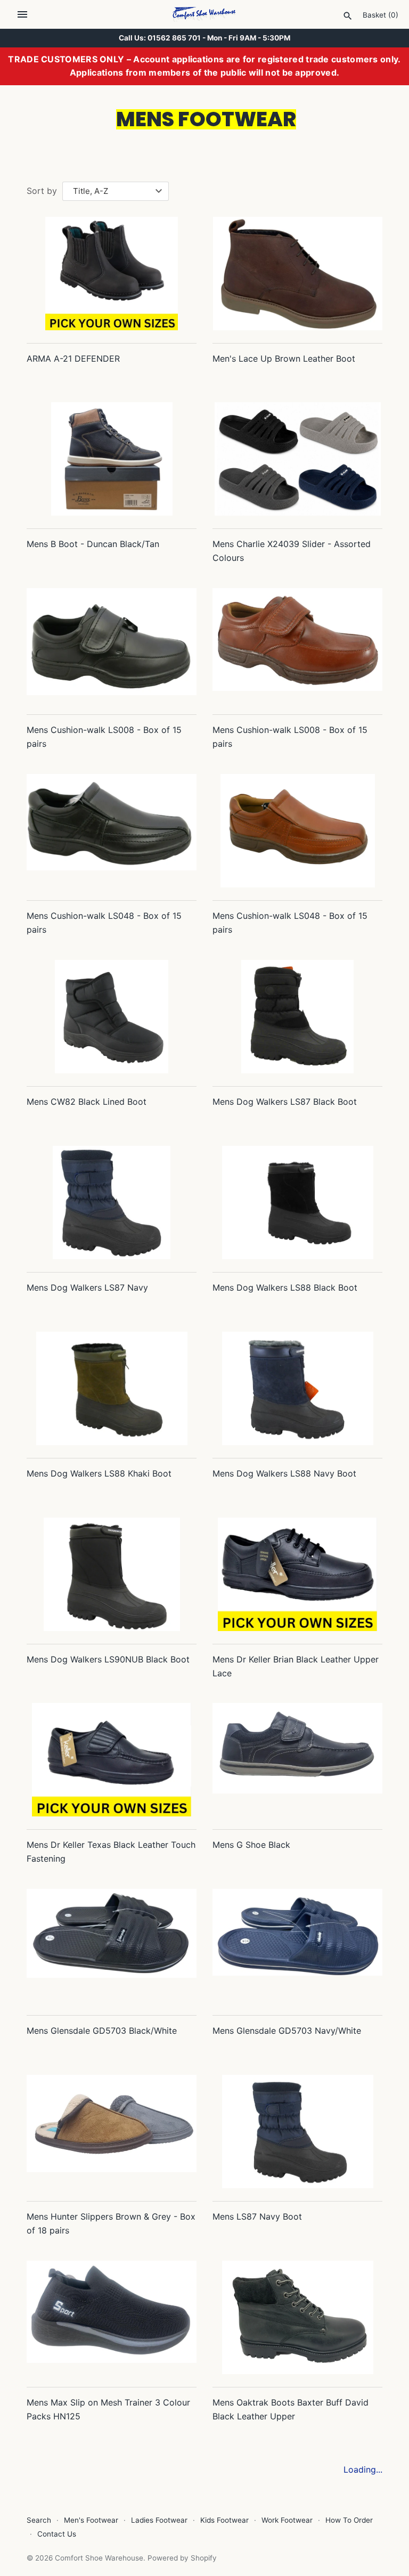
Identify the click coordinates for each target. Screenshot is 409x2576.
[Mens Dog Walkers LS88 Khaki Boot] (112, 1388)
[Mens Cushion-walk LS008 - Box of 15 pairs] (112, 645)
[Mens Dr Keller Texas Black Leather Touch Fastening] (112, 1760)
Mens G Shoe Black (251, 1845)
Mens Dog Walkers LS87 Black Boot (285, 1102)
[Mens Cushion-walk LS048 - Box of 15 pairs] (112, 831)
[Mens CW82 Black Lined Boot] (112, 1017)
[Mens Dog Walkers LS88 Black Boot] (297, 1203)
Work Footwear (287, 2520)
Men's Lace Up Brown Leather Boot (284, 358)
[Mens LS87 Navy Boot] (297, 2131)
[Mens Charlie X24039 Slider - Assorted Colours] (297, 459)
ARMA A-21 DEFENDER (73, 358)
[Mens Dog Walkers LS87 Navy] (112, 1203)
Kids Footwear (224, 2520)
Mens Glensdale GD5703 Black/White (102, 2031)
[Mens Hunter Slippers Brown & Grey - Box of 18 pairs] (112, 2131)
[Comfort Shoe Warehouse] (205, 14)
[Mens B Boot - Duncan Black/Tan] (112, 459)
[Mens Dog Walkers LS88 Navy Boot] (297, 1388)
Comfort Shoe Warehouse (99, 2558)
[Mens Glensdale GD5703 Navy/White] (297, 1946)
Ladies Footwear (159, 2520)
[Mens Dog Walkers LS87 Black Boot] (297, 1017)
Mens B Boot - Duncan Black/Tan (93, 544)
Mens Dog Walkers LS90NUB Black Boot (108, 1659)
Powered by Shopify (182, 2558)
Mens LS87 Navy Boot (257, 2216)
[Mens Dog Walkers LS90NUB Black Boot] (112, 1574)
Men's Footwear (91, 2520)
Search (39, 2520)
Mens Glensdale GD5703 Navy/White (287, 2031)
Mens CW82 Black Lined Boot (87, 1102)
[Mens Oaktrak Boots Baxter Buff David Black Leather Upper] (297, 2317)
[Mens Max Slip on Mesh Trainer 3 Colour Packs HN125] (112, 2317)
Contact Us (57, 2534)
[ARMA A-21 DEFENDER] (112, 274)
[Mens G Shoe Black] (297, 1760)
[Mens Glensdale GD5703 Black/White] (112, 1946)
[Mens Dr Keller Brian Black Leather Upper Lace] (297, 1574)
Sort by (42, 191)
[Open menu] (22, 14)
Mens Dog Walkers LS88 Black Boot (285, 1287)
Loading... (363, 2469)
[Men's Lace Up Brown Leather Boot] (297, 274)
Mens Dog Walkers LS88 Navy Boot (284, 1473)
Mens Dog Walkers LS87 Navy (87, 1287)
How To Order (349, 2520)
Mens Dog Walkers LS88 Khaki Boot (99, 1473)
